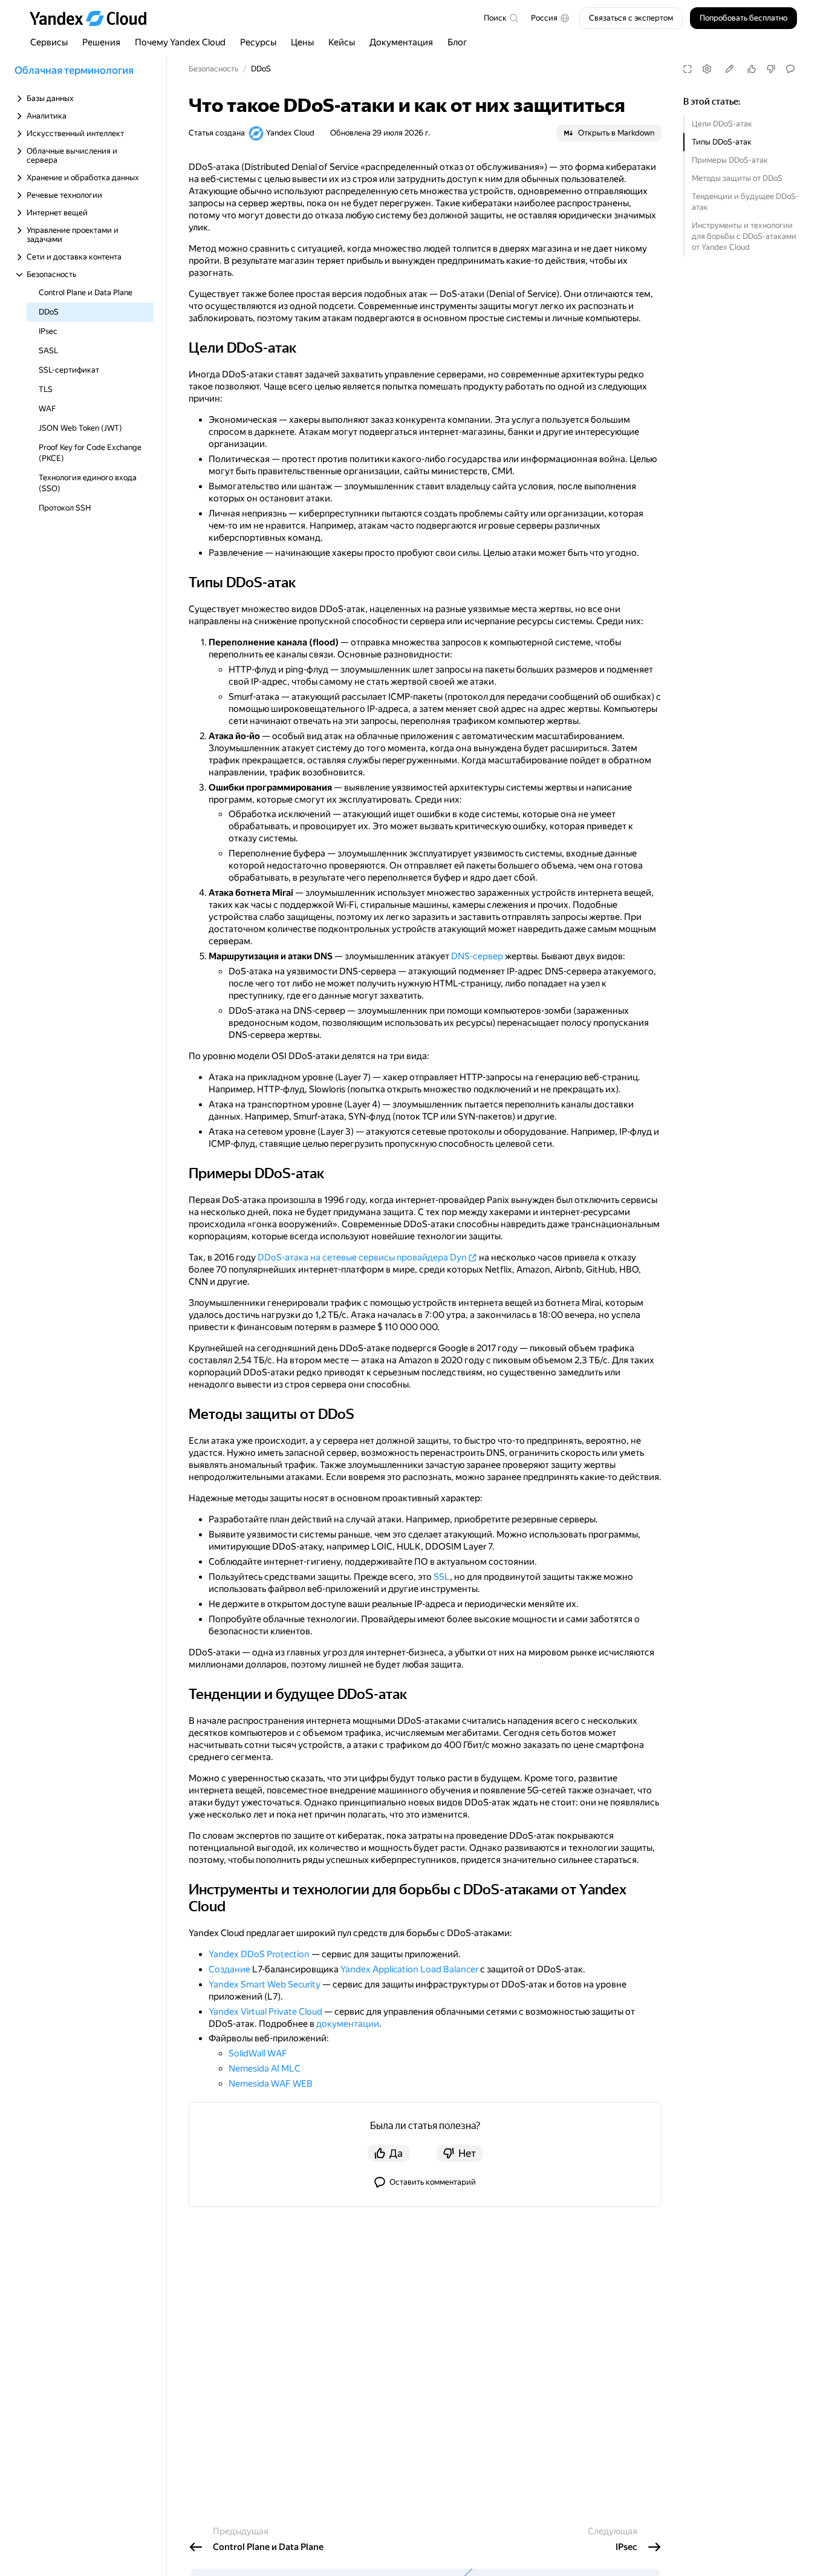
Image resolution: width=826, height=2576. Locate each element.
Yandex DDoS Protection (259, 1954)
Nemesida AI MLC (265, 2069)
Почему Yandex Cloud (180, 42)
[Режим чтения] (688, 69)
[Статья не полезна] (771, 69)
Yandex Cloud (290, 133)
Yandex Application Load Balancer (409, 1969)
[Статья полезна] (752, 69)
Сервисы (49, 42)
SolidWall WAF (258, 2053)
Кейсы (342, 42)
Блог (457, 42)
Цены (302, 42)
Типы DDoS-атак (722, 142)
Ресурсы (258, 42)
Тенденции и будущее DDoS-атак (745, 202)
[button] (550, 18)
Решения (101, 42)
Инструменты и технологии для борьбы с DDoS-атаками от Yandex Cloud (744, 236)
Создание (229, 1969)
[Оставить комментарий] (790, 69)
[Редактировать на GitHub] (729, 69)
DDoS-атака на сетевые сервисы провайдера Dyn (362, 1257)
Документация (401, 42)
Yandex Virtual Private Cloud (265, 2012)
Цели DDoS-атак (722, 124)
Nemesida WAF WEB (271, 2084)
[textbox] (501, 18)
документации (348, 2024)
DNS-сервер (477, 956)
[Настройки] (707, 69)
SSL (442, 1577)
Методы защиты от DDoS (737, 178)
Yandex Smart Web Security (265, 1984)
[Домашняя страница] (94, 18)
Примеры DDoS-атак (730, 160)
